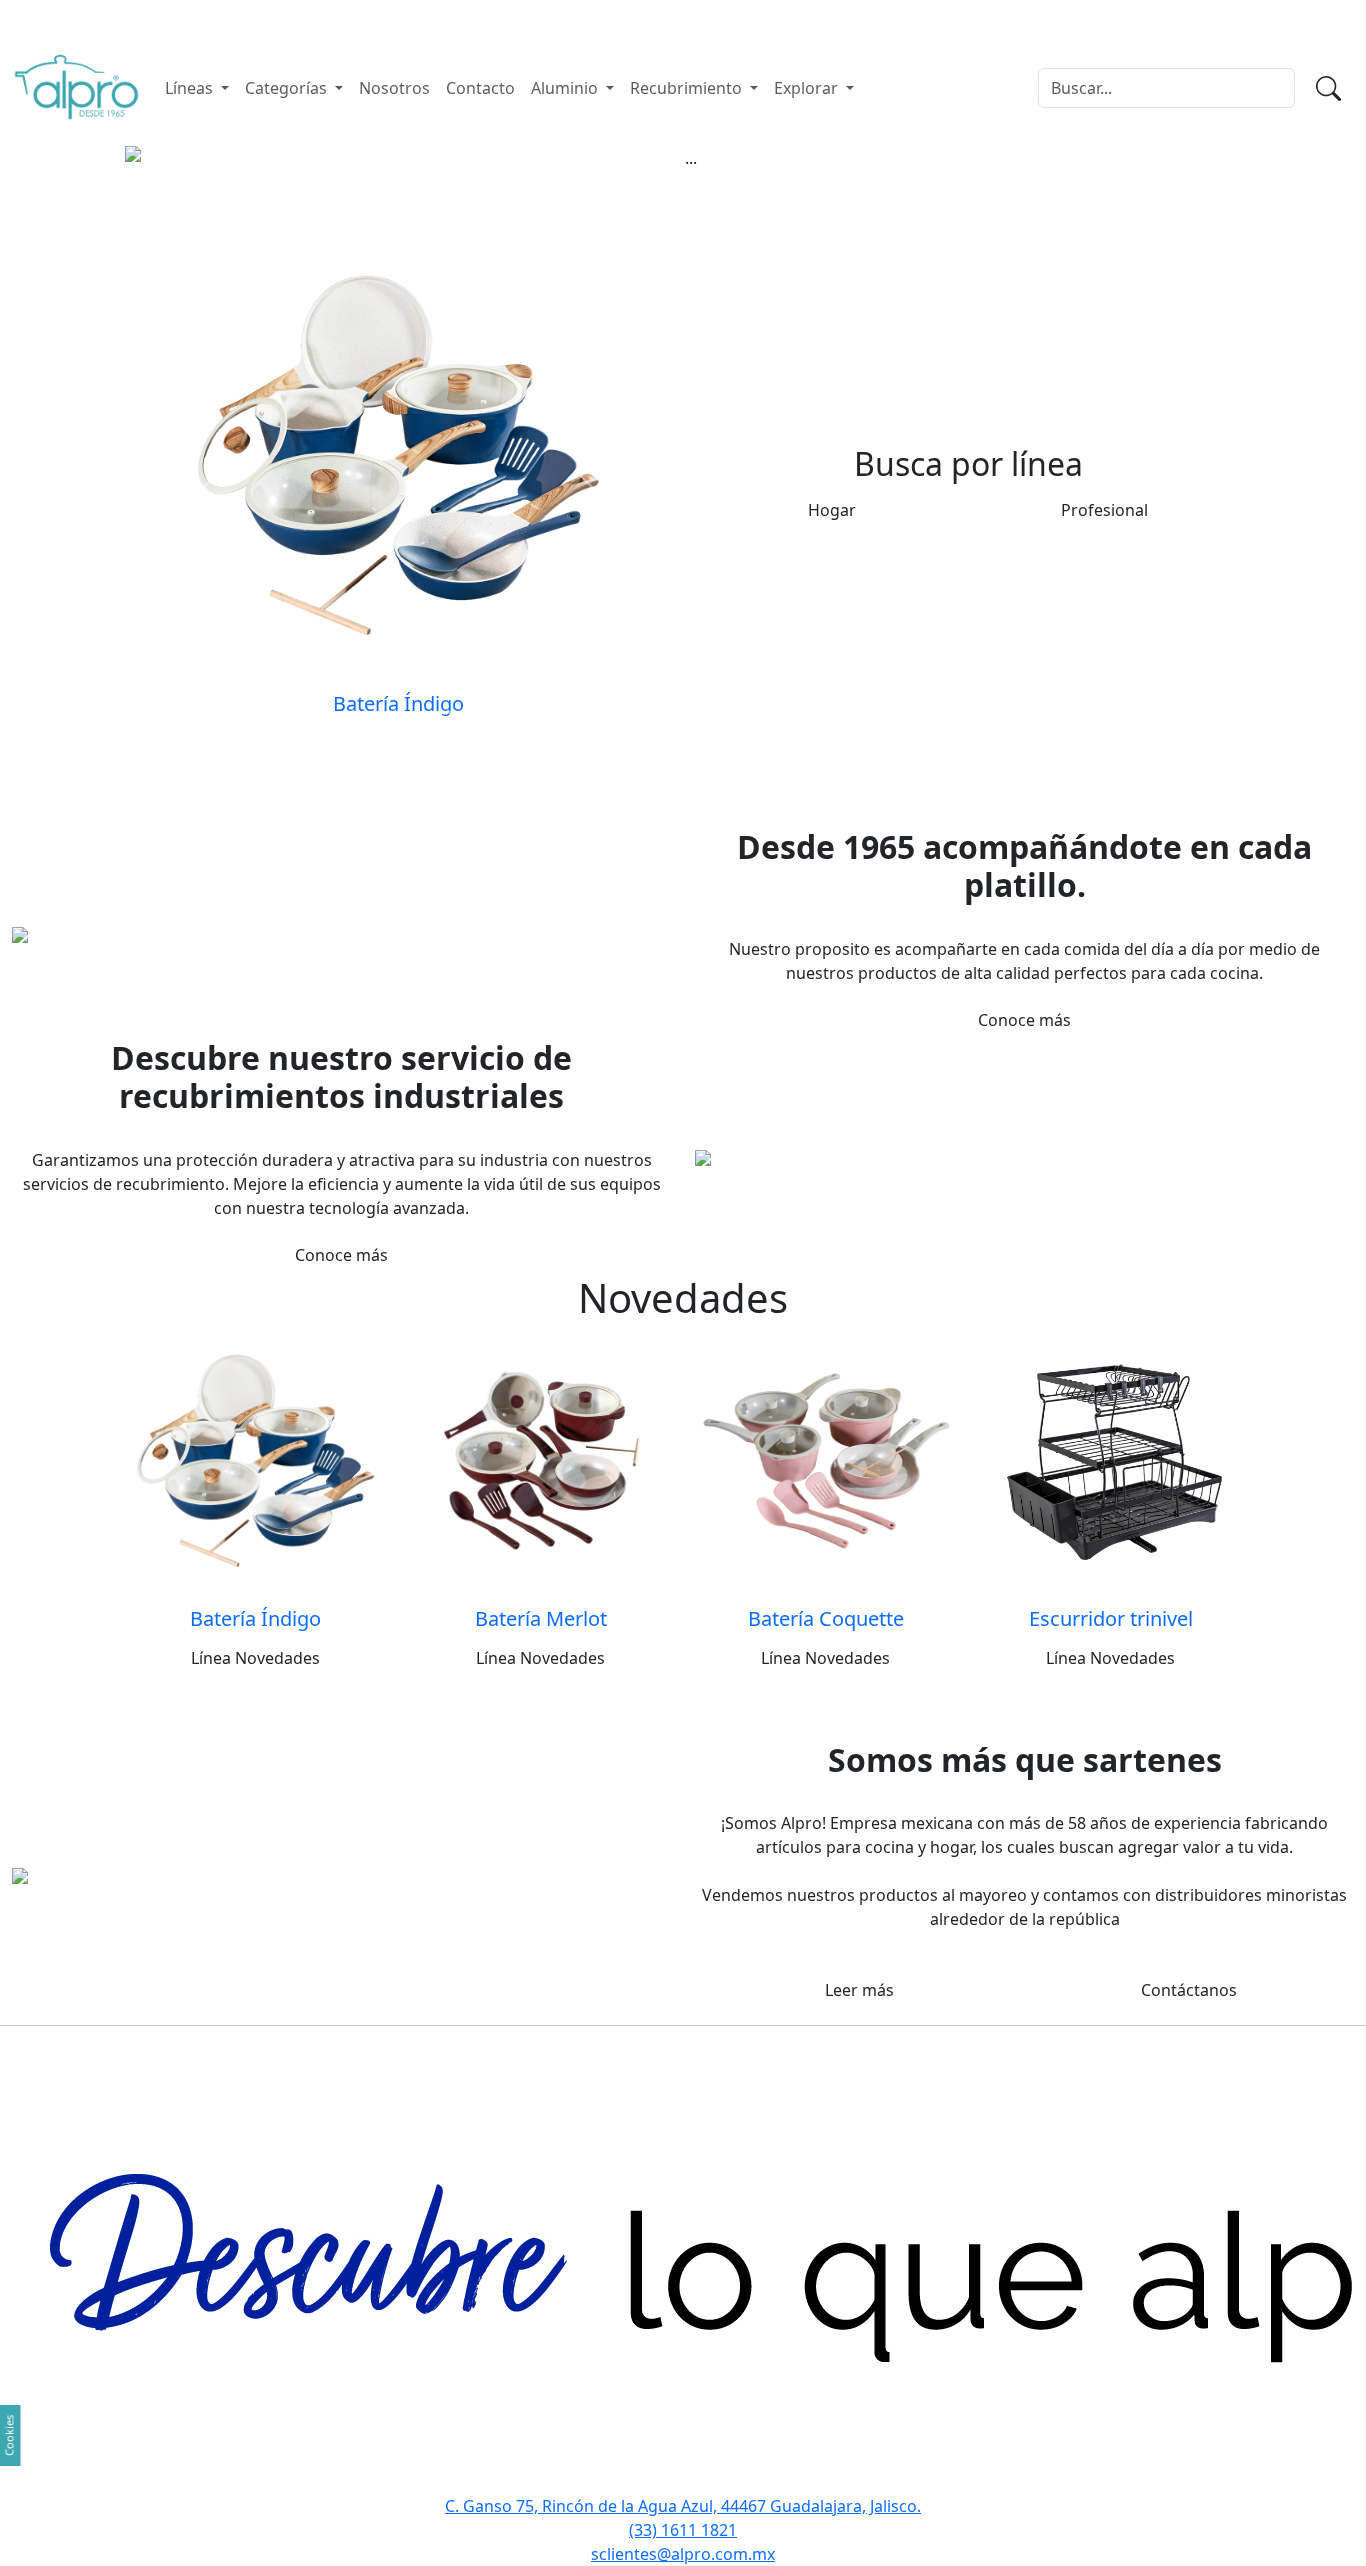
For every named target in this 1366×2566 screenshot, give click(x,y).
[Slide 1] (539, 142)
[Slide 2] (575, 142)
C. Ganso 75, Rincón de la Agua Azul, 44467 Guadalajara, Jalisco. (683, 2506)
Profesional (1104, 510)
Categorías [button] (288, 88)
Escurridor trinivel (1111, 1618)
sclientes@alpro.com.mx (683, 2554)
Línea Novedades (255, 1658)
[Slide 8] (791, 142)
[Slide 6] (719, 142)
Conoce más (1024, 1020)
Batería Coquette (826, 1618)
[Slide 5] (683, 142)
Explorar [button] (808, 88)
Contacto (480, 88)
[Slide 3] (611, 142)
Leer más (859, 1990)
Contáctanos (1189, 1990)
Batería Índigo (255, 1618)
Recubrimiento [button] (688, 88)
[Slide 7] (755, 142)
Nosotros (394, 88)
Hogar (832, 510)
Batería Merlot (541, 1618)
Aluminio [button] (566, 88)
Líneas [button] (191, 88)
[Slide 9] (827, 142)
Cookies (9, 2435)
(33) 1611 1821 (683, 2530)
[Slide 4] (647, 142)
